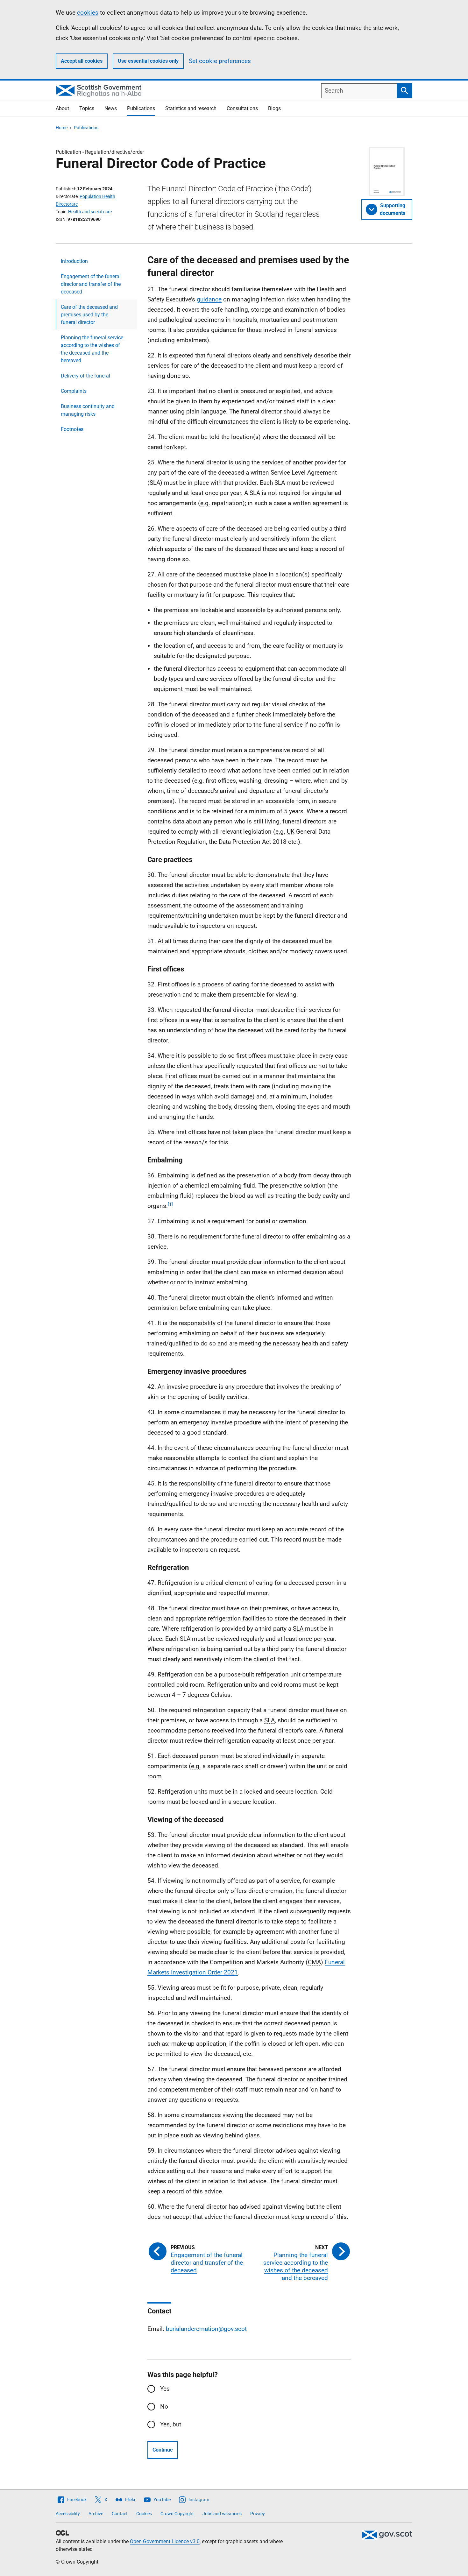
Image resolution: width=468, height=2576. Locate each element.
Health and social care (90, 212)
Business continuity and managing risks (88, 410)
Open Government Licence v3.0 (165, 2541)
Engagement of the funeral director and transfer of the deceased (91, 284)
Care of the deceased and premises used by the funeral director (89, 315)
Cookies (144, 2514)
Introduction (74, 261)
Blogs (274, 108)
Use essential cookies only (148, 61)
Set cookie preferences (220, 61)
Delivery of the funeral (85, 376)
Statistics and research (191, 108)
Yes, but (171, 2424)
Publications (141, 108)
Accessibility (68, 2514)
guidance (209, 299)
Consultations (242, 108)
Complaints (74, 391)
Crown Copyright (177, 2514)
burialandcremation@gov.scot (206, 2329)
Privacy (258, 2514)
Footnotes (72, 429)
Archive (96, 2514)
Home (62, 128)
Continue (163, 2450)
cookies (88, 13)
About (62, 108)
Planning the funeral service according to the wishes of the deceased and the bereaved (92, 349)
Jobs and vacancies (222, 2514)
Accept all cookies (82, 61)
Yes (165, 2389)
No (164, 2407)
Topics (87, 108)
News (111, 108)
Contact (120, 2514)
